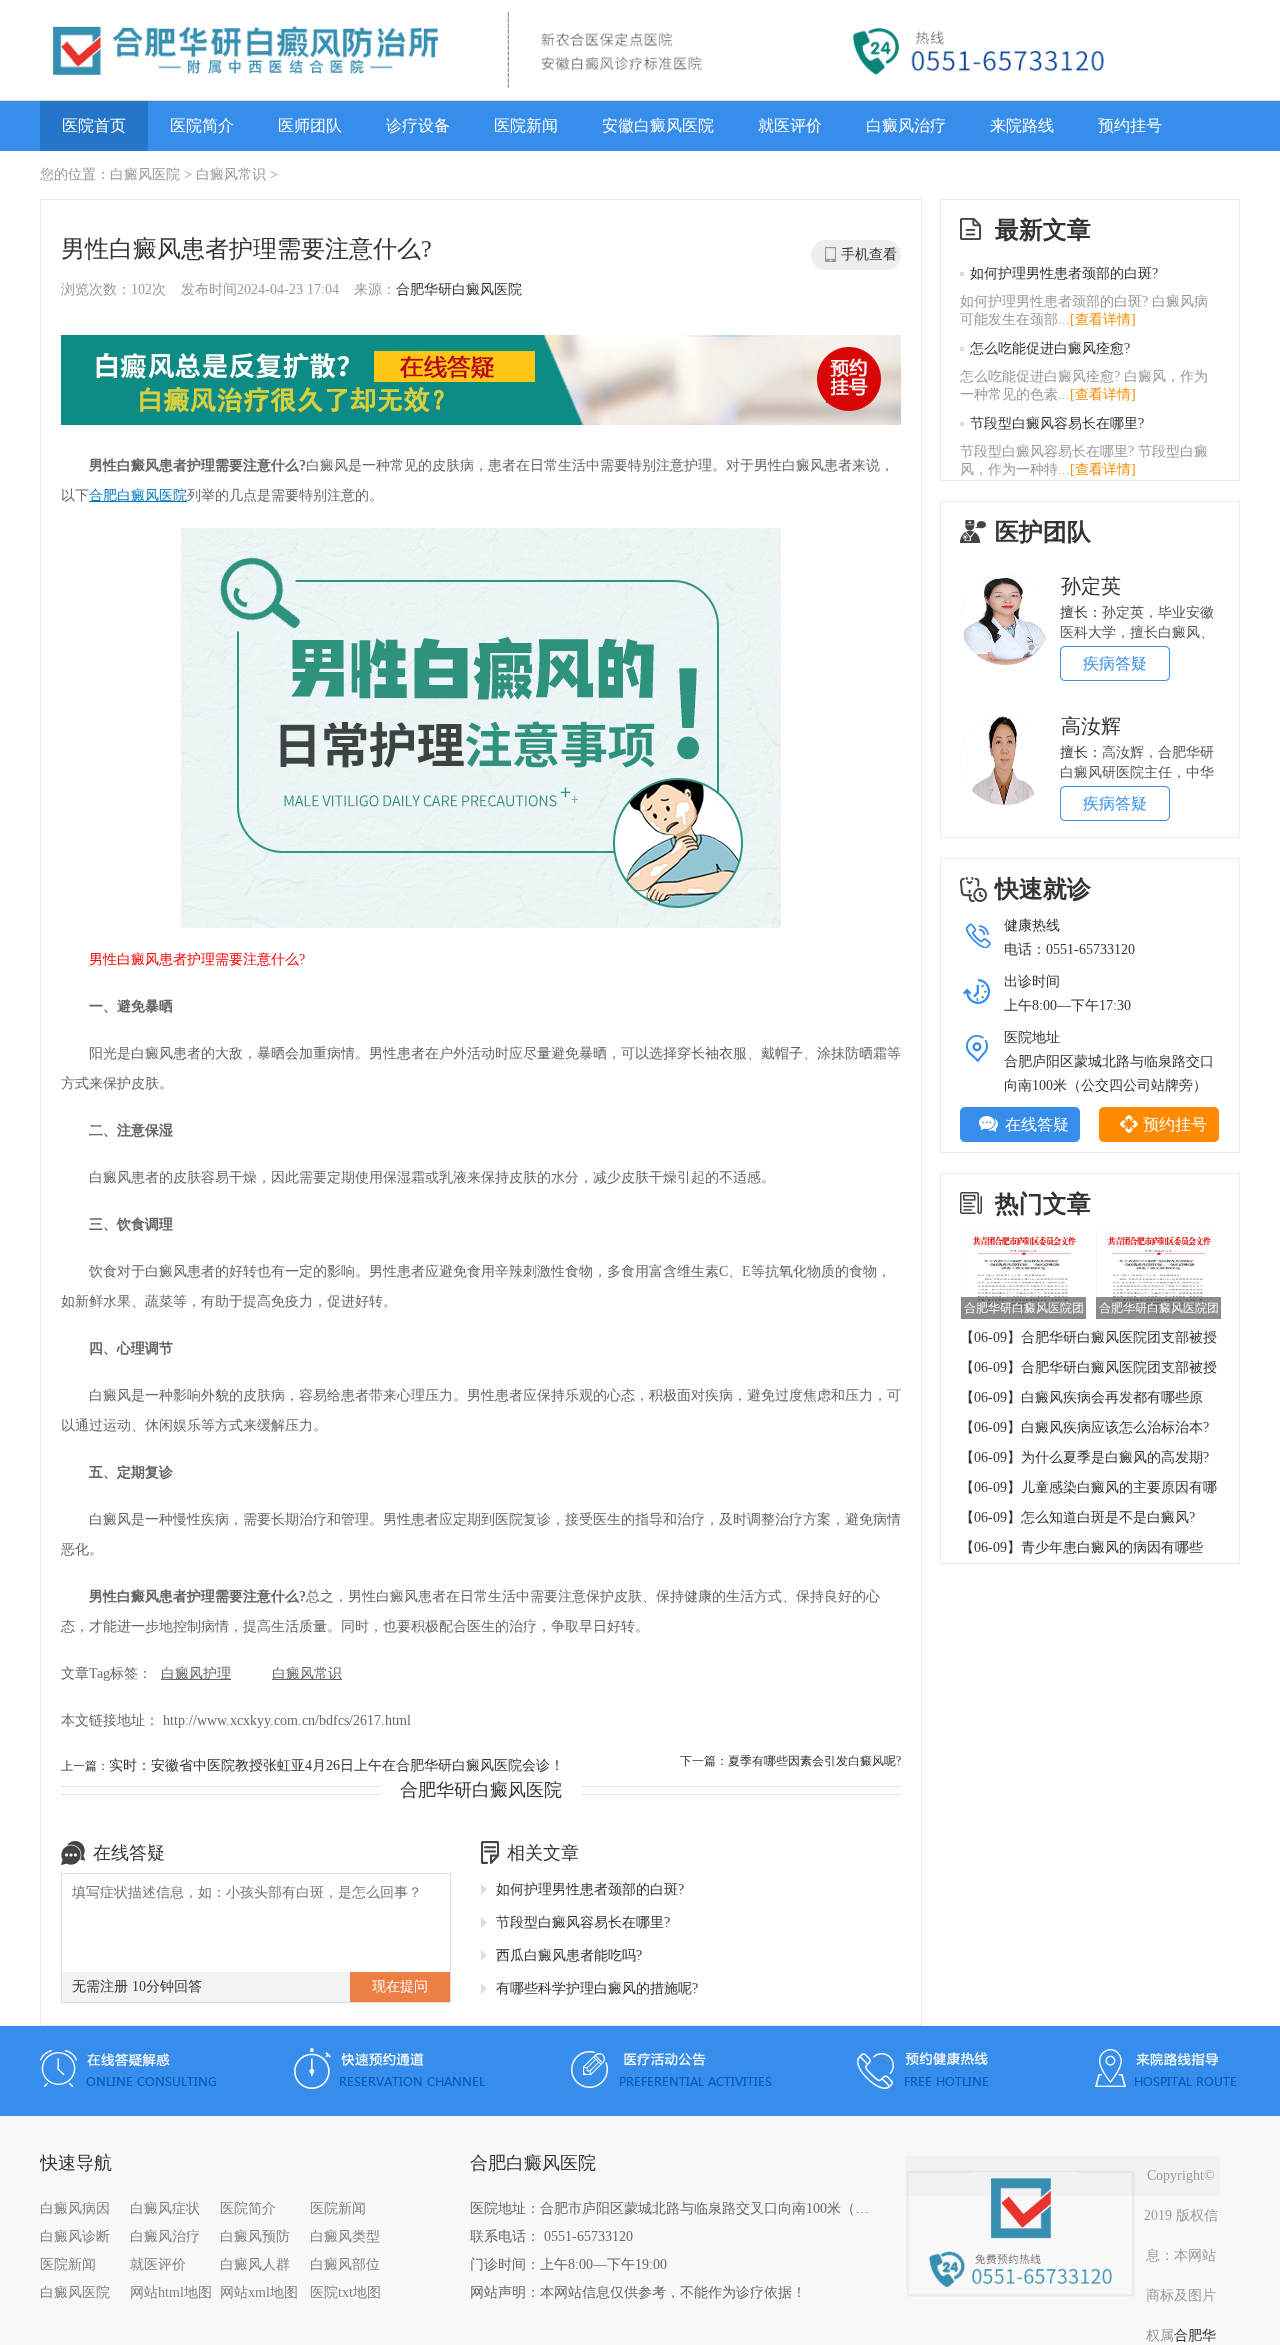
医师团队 (310, 125)
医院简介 (202, 125)
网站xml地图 (259, 2292)
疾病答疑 (1115, 663)
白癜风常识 (231, 174)
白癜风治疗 (906, 125)
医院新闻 (526, 125)
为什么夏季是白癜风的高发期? (1115, 1457)
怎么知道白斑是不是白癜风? (1108, 1517)
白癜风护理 (196, 1673)
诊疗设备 (418, 125)
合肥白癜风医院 (138, 495)
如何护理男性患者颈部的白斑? (590, 1889)
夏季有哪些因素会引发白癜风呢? (814, 1761)
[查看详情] (1103, 319)
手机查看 (869, 254)
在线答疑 (1037, 1124)
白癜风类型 (345, 2236)
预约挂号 (1130, 125)
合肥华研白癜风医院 (459, 289)
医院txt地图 (345, 2292)
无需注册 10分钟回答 (137, 1986)
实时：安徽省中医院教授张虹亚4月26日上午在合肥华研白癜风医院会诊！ (336, 1765)
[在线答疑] (481, 382)
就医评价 (790, 125)
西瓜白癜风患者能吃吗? (569, 1955)
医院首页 (94, 125)
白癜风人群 (255, 2264)
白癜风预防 (255, 2236)
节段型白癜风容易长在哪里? (583, 1922)
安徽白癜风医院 (658, 125)
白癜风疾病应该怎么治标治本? (1115, 1427)
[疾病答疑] (1005, 582)
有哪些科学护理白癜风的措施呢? (597, 1988)
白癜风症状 (165, 2208)
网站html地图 (171, 2292)
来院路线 (1022, 125)
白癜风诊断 (75, 2236)
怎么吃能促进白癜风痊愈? (1050, 348)
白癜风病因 (75, 2208)
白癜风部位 (345, 2264)
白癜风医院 (145, 174)
